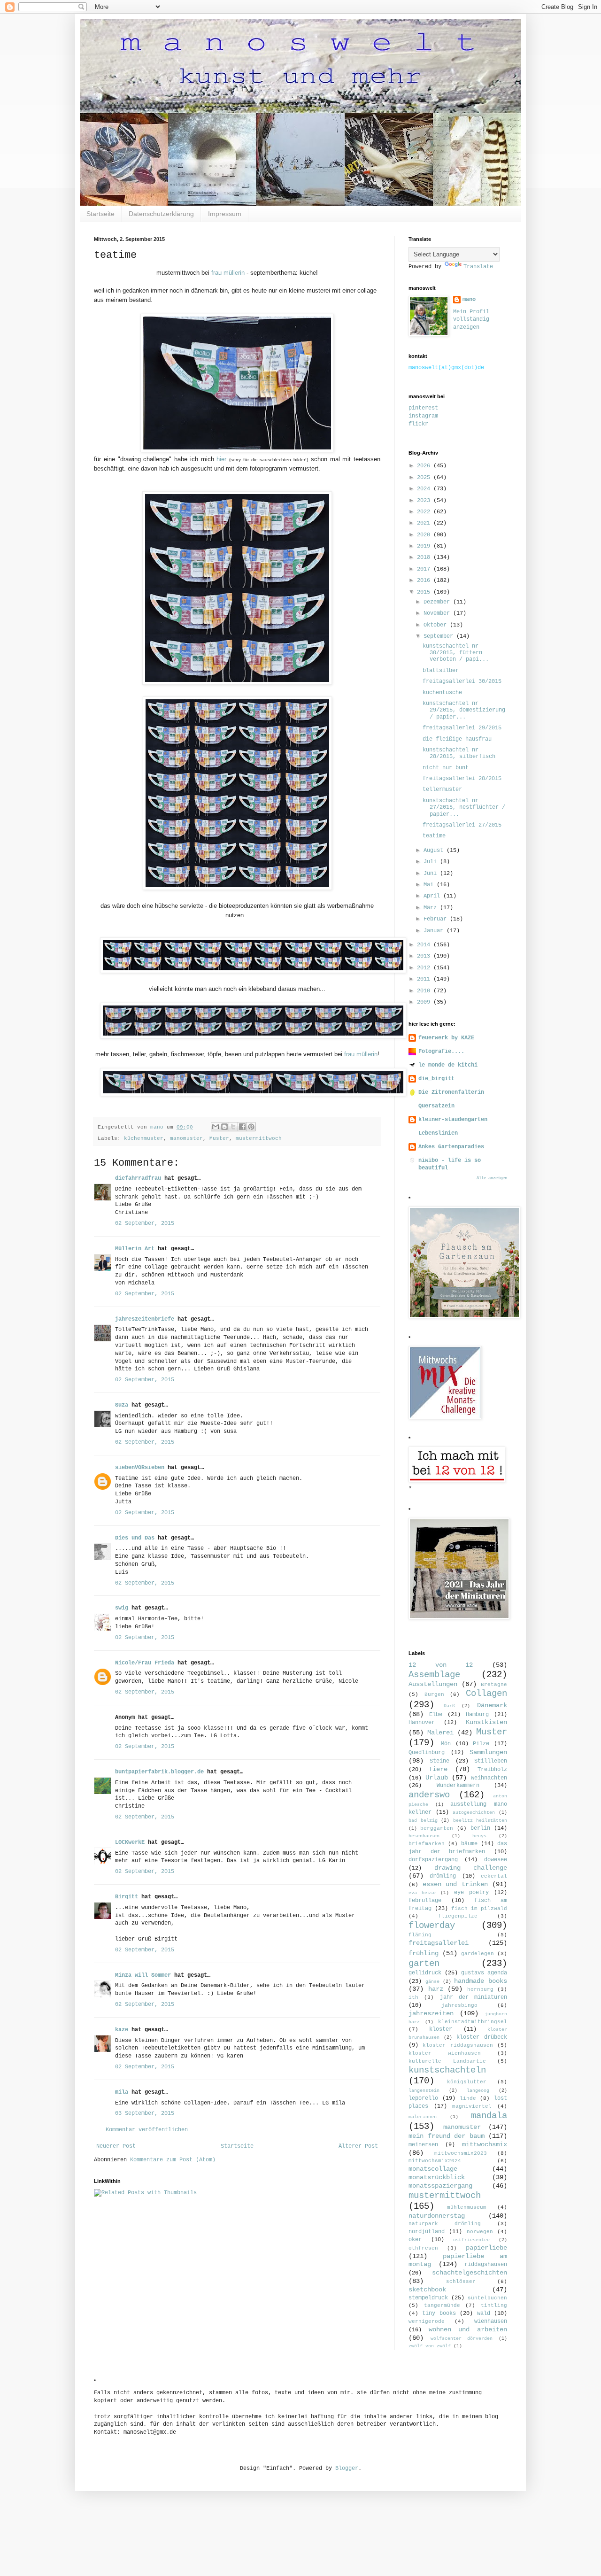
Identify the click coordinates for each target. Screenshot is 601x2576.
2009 (425, 1002)
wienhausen (491, 2321)
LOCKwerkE (130, 1842)
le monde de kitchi (448, 1065)
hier (221, 459)
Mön (446, 1744)
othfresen (423, 2248)
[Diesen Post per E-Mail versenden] (216, 1127)
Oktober (437, 625)
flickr (418, 424)
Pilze (481, 1744)
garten (424, 1964)
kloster (441, 2029)
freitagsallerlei (439, 1943)
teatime (434, 836)
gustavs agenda (484, 1973)
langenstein (424, 2091)
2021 (425, 523)
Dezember (438, 602)
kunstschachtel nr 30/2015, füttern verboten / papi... (456, 653)
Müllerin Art (135, 1249)
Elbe (436, 1715)
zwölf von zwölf (430, 2346)
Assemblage (434, 1675)
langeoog (478, 2091)
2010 (425, 991)
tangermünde (442, 2305)
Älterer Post (358, 2146)
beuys (479, 1836)
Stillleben (491, 1761)
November (438, 613)
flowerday (432, 1926)
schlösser (461, 2282)
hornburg (480, 1989)
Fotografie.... (441, 1052)
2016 (425, 580)
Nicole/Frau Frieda (145, 1663)
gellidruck (425, 1973)
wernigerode (427, 2321)
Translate (478, 267)
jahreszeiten (431, 2013)
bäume (469, 1844)
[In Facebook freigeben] (242, 1127)
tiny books (439, 2313)
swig (122, 1608)
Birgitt (127, 1897)
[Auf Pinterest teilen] (251, 1127)
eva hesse (422, 1893)
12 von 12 (441, 1665)
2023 (425, 501)
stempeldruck (428, 2298)
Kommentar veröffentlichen (147, 2130)
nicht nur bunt (446, 768)
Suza (122, 1405)
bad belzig (423, 1821)
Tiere (438, 1769)
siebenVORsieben (140, 1468)
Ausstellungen (433, 1684)
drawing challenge (471, 1868)
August (435, 851)
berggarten (437, 1828)
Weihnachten (489, 1778)
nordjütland (427, 2232)
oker (415, 2240)
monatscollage (433, 2169)
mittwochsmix (485, 2144)
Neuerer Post (116, 2146)
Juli (432, 862)
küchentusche (442, 693)
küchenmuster (144, 1138)
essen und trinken (455, 1884)
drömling (443, 1876)
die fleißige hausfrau (457, 739)
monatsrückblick (437, 2177)
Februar (437, 919)
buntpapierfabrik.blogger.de (159, 1772)
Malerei (440, 1733)
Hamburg (477, 1715)
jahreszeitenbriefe (145, 1319)
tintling (494, 2305)
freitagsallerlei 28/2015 (462, 779)
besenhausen (424, 1836)
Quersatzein (436, 1106)
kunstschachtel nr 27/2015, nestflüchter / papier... (464, 808)
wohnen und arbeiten (468, 2329)
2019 (425, 546)
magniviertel (472, 2106)
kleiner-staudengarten (453, 1120)
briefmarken (427, 1844)
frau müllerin (228, 273)
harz (436, 1989)
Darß (449, 1706)
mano (469, 300)
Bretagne (494, 1685)
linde (468, 2098)
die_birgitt (436, 1079)
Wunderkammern (458, 1786)
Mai (430, 885)
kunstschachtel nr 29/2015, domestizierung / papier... (464, 710)
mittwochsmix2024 (435, 2161)
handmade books (481, 1981)
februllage (425, 1901)
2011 (425, 979)
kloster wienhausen (445, 2053)
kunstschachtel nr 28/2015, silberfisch (459, 753)
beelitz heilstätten (480, 1821)
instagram (423, 416)
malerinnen (423, 2117)
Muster (219, 1138)
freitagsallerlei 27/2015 (462, 825)
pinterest (423, 408)
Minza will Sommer (143, 1975)
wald (484, 2313)
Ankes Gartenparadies (451, 1147)
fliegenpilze (458, 1916)
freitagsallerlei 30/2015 (462, 681)
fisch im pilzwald (479, 1909)
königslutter (467, 2082)
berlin (480, 1828)
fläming (420, 1935)
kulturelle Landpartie (447, 2061)
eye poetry (471, 1893)
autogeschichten (474, 1813)
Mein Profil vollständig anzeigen (471, 320)
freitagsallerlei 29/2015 (462, 728)
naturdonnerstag (437, 2216)
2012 (425, 968)
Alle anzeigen (492, 1178)
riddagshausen (486, 2265)
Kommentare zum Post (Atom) (173, 2160)
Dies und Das (135, 1538)
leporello (423, 2098)
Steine (439, 1761)
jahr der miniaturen (474, 1997)
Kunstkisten (486, 1722)
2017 (425, 569)
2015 (425, 592)
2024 (425, 489)
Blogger (347, 2468)
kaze (122, 2030)
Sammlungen (488, 1752)
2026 (425, 466)
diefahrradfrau (138, 1178)
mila (122, 2092)
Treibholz (492, 1770)
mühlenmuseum (467, 2207)
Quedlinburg (427, 1753)
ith (413, 1997)
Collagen (486, 1694)
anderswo (429, 1795)
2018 (425, 557)
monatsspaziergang (440, 2186)
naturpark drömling (445, 2224)
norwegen (480, 2232)
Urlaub (437, 1778)
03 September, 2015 (145, 2113)
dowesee (496, 1860)
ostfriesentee (471, 2240)
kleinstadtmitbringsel (473, 2022)
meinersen (423, 2145)
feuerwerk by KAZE (446, 1038)
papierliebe (486, 2248)
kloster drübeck (482, 2037)
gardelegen (478, 1954)
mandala (489, 2116)
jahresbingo (459, 2005)
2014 (425, 945)
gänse (432, 1982)
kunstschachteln (447, 2070)
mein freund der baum (447, 2136)
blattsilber (441, 671)
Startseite (100, 214)
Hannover (422, 1723)
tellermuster (442, 789)
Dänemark (492, 1705)
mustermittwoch (259, 1138)
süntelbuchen (487, 2298)
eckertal (494, 1876)
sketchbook (427, 2290)
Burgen (434, 1694)
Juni (432, 874)
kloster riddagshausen (458, 2045)
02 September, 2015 (145, 1223)
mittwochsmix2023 (461, 2153)
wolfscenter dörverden (462, 2339)
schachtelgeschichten (470, 2273)
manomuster (186, 1138)
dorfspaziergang (433, 1860)
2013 (425, 956)
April (433, 896)
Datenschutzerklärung (161, 214)
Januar (435, 931)
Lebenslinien (438, 1133)
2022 (425, 512)
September (440, 636)
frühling (424, 1953)
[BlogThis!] (224, 1127)
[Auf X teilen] (233, 1127)
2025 (425, 478)
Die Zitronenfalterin (451, 1092)
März (432, 908)
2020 (425, 535)
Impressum (225, 214)
